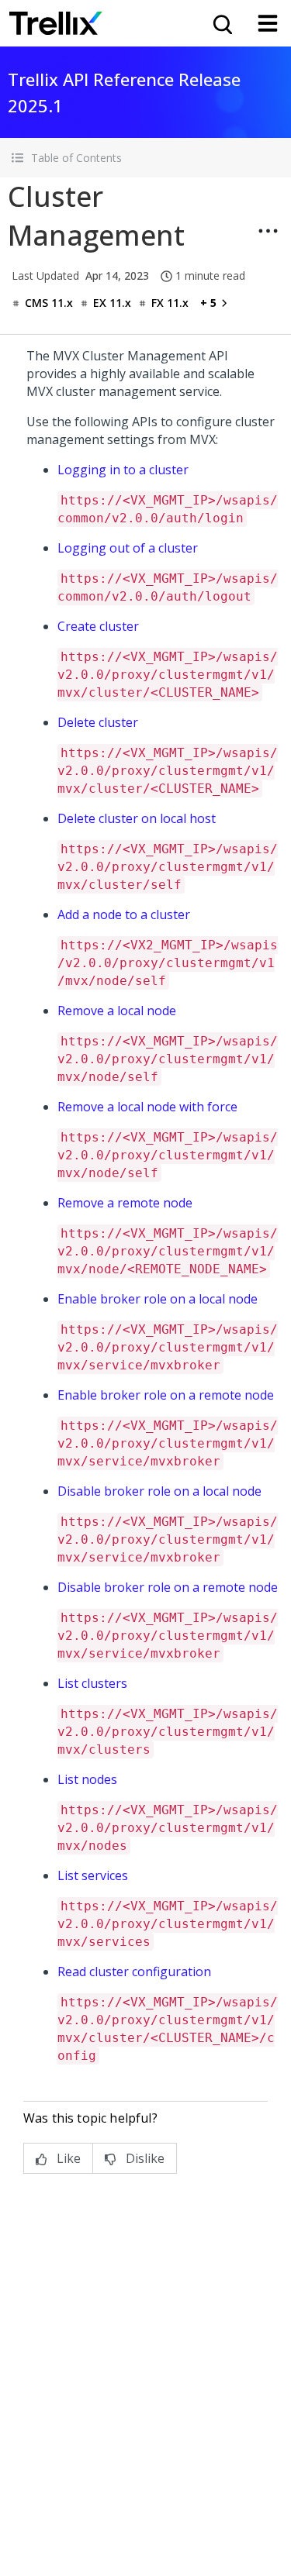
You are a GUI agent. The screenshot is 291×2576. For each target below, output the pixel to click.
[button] (145, 158)
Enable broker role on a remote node (166, 1395)
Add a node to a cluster (124, 914)
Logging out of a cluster (128, 548)
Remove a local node (117, 1011)
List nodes (87, 1779)
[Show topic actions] (268, 231)
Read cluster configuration (134, 1972)
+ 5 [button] (208, 303)
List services (93, 1875)
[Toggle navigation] (268, 23)
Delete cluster (98, 722)
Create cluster (98, 626)
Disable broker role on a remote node (168, 1587)
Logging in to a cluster (123, 470)
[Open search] (221, 23)
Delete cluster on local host (137, 818)
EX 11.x (112, 303)
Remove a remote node (125, 1203)
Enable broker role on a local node (158, 1299)
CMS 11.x (49, 303)
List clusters (92, 1683)
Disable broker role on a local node (159, 1491)
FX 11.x (170, 303)
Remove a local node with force (147, 1107)
